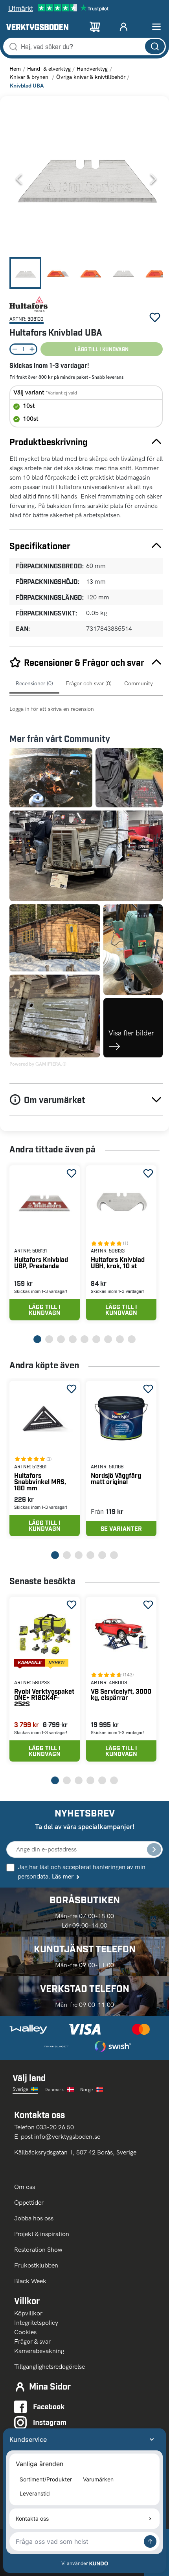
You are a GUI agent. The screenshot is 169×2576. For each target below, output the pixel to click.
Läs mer (63, 1876)
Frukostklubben (36, 2265)
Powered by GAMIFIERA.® (38, 1064)
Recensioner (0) (34, 684)
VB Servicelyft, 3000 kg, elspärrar (121, 1694)
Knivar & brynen (30, 77)
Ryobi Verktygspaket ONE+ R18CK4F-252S (44, 1697)
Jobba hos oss (34, 2218)
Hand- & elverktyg (49, 69)
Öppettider (29, 2203)
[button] (86, 179)
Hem (15, 69)
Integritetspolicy (36, 2323)
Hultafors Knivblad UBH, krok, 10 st (118, 1262)
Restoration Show (38, 2250)
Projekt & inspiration (42, 2234)
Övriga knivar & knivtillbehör (91, 77)
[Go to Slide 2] (58, 273)
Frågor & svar (32, 2341)
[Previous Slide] (19, 179)
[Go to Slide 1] (25, 273)
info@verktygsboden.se (67, 2137)
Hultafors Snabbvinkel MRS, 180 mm (40, 1482)
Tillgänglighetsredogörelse (50, 2367)
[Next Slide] (153, 179)
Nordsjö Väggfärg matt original (116, 1478)
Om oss (25, 2187)
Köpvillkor (28, 2313)
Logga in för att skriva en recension (52, 709)
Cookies (25, 2332)
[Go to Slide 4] (123, 273)
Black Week (30, 2281)
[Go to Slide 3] (91, 273)
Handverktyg (92, 69)
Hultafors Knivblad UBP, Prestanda (41, 1262)
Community (139, 684)
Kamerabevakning (39, 2351)
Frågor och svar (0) (89, 684)
